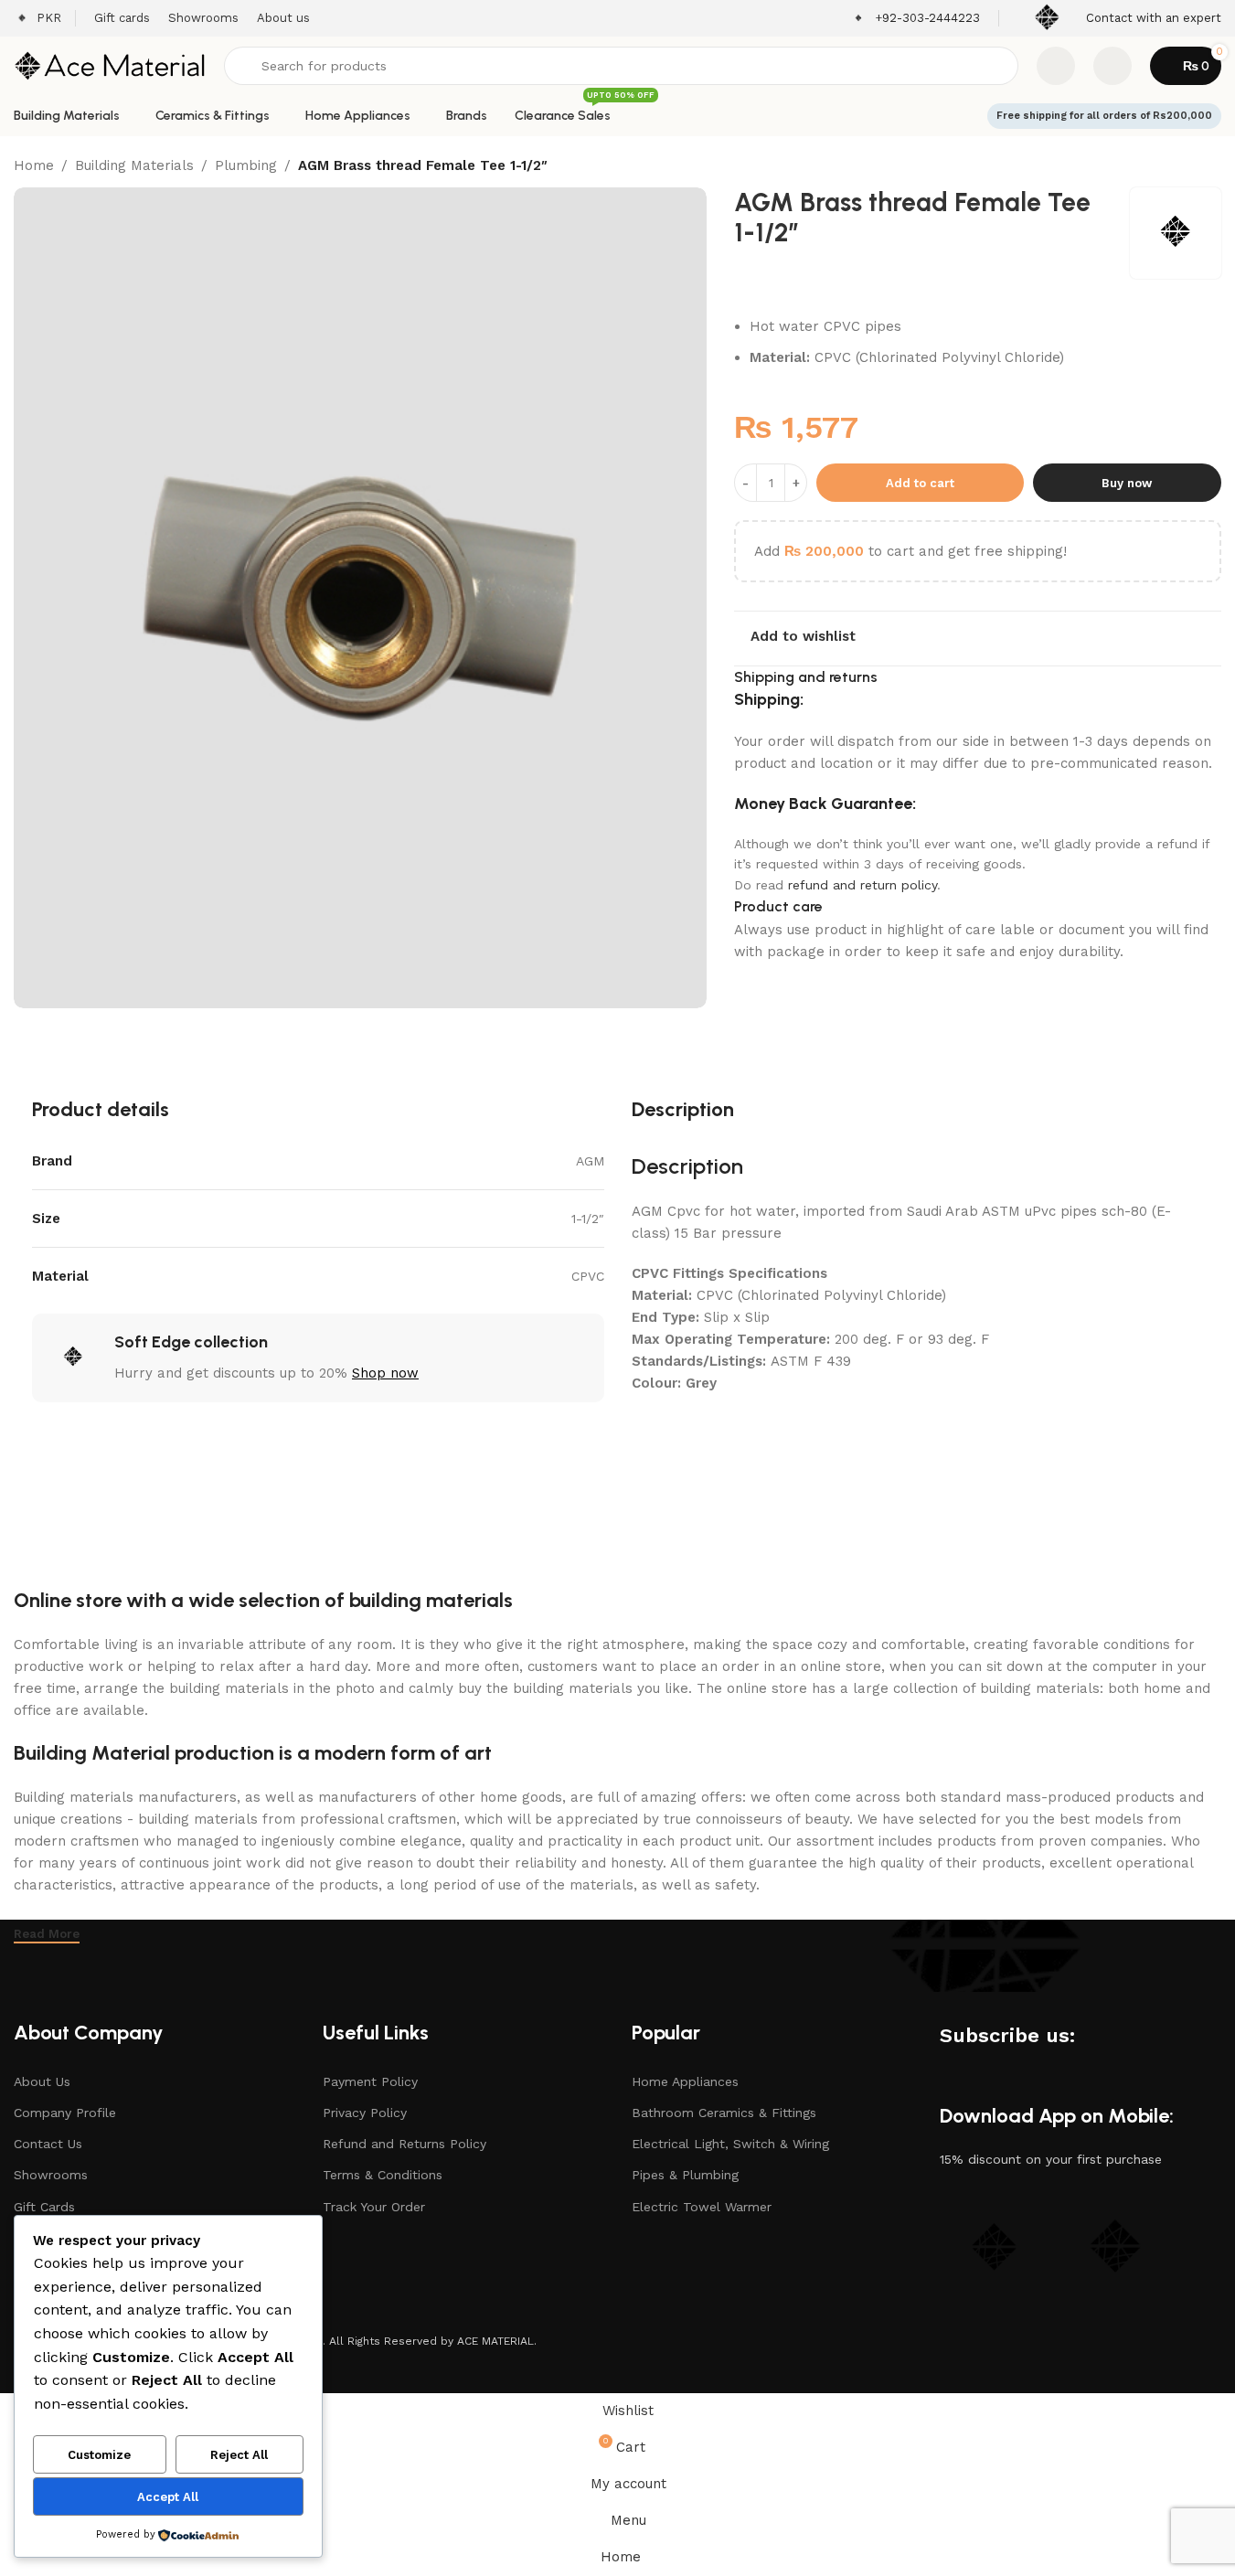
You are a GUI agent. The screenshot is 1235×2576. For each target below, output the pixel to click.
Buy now (1127, 483)
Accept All (168, 2497)
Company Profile (65, 2113)
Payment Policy (370, 2081)
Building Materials (134, 165)
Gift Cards (44, 2207)
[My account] (1113, 66)
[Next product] (1210, 167)
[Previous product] (1166, 167)
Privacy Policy (365, 2113)
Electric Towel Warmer (702, 2207)
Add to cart (920, 483)
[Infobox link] (916, 19)
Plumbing (246, 165)
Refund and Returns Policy (405, 2144)
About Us (42, 2081)
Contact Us (48, 2144)
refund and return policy (862, 885)
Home (34, 165)
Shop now (385, 1373)
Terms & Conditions (383, 2175)
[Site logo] (110, 65)
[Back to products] (1188, 167)
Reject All (239, 2455)
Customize (99, 2455)
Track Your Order (374, 2207)
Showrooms (51, 2175)
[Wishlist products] (1056, 66)
